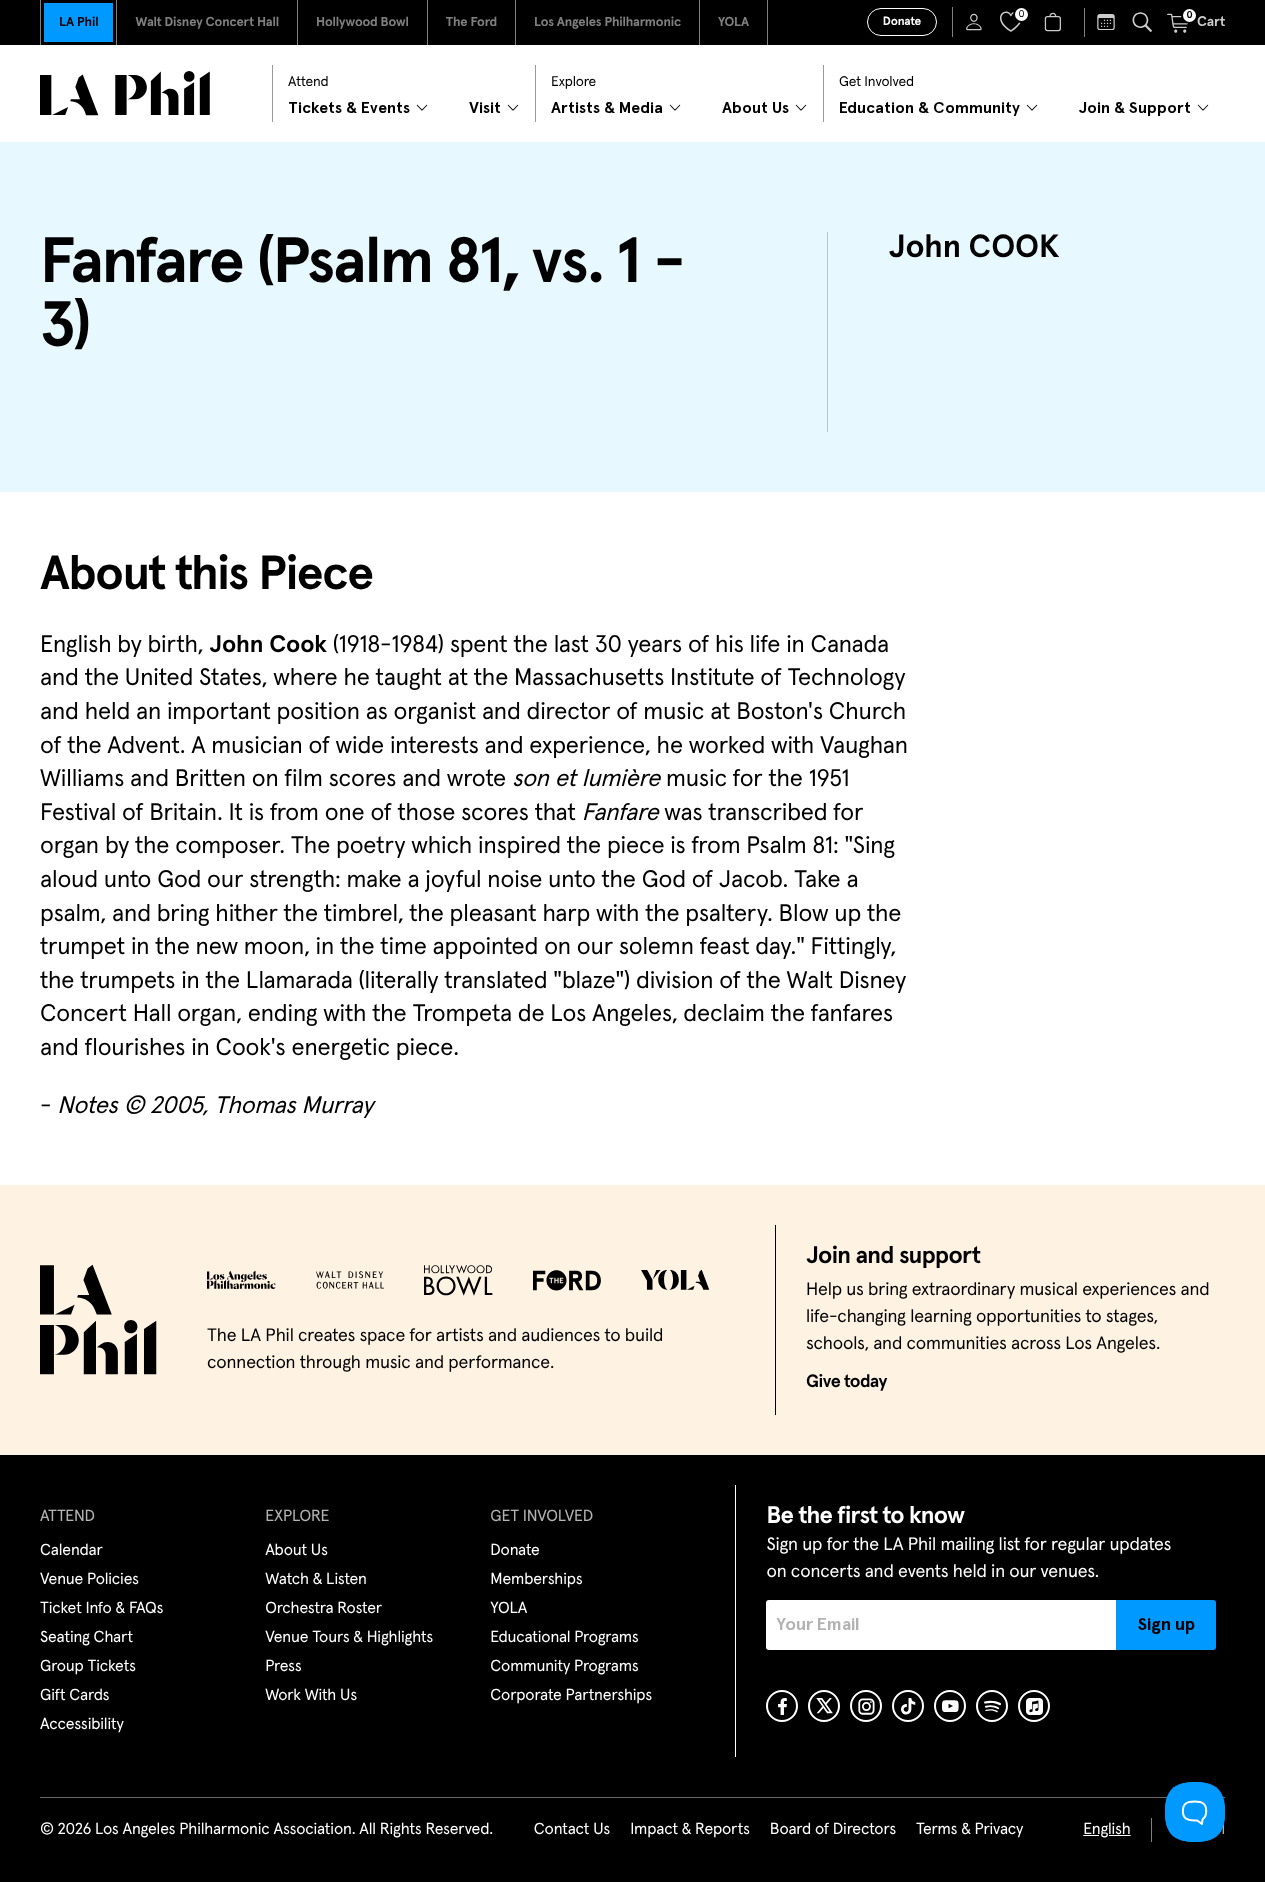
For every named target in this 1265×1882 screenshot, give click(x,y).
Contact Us (572, 1830)
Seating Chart (86, 1638)
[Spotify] (992, 1706)
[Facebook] (782, 1706)
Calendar (71, 1551)
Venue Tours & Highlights (349, 1638)
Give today (846, 1382)
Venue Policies (89, 1580)
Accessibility (82, 1725)
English (1106, 1830)
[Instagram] (866, 1706)
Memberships (536, 1580)
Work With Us (311, 1696)
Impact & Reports (690, 1830)
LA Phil (78, 22)
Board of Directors (833, 1830)
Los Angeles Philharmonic (607, 22)
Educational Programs (564, 1638)
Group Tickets (88, 1667)
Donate (902, 22)
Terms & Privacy (969, 1830)
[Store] (1055, 22)
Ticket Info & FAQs (101, 1609)
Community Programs (564, 1667)
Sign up (1166, 1625)
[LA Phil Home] (125, 93)
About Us (296, 1551)
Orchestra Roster (323, 1609)
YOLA (733, 22)
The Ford (471, 22)
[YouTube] (950, 1706)
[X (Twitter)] (824, 1706)
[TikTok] (908, 1706)
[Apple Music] (1034, 1706)
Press (283, 1667)
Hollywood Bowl (362, 22)
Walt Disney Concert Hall (207, 22)
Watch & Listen (316, 1580)
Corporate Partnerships (571, 1696)
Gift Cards (74, 1696)
